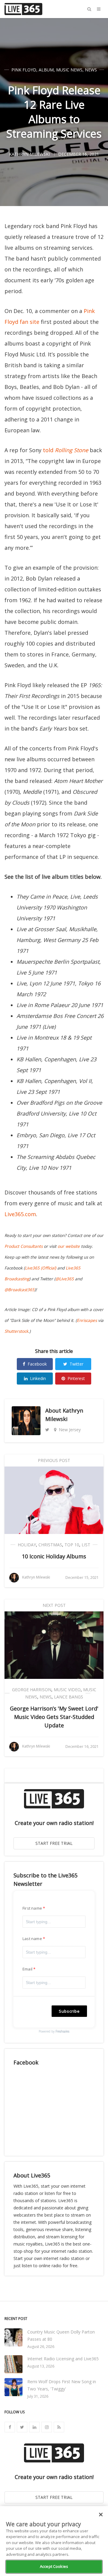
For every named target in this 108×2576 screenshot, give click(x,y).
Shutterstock (16, 1331)
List (86, 1545)
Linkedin (38, 1378)
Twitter (76, 1364)
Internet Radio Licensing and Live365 (63, 2359)
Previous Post (54, 1460)
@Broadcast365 (19, 1290)
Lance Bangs (69, 1697)
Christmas (50, 1545)
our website (69, 1246)
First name (32, 1908)
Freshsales (62, 2031)
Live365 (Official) (40, 1268)
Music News (69, 70)
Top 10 (72, 1545)
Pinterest (76, 1378)
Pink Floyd (24, 70)
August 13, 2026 (41, 2366)
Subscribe (69, 2011)
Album (46, 70)
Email (27, 1969)
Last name (32, 1939)
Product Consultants (24, 1246)
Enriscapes (87, 1320)
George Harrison (32, 1690)
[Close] (101, 2515)
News (91, 70)
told (66, 450)
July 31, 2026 (38, 2396)
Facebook (37, 1364)
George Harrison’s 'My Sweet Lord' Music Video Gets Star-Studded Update (54, 1717)
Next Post (54, 1605)
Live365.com (20, 1214)
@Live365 (65, 1279)
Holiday (27, 1545)
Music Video (67, 1690)
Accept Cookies (54, 2566)
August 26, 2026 (41, 2347)
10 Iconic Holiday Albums (54, 1556)
